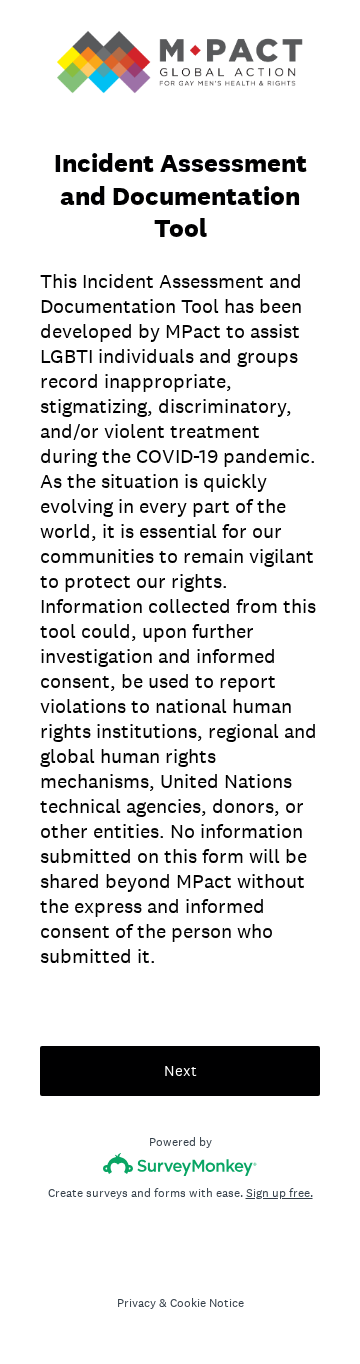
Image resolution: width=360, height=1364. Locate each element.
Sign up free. (279, 1193)
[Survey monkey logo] (180, 1164)
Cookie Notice (207, 1303)
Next (180, 1070)
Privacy (136, 1303)
